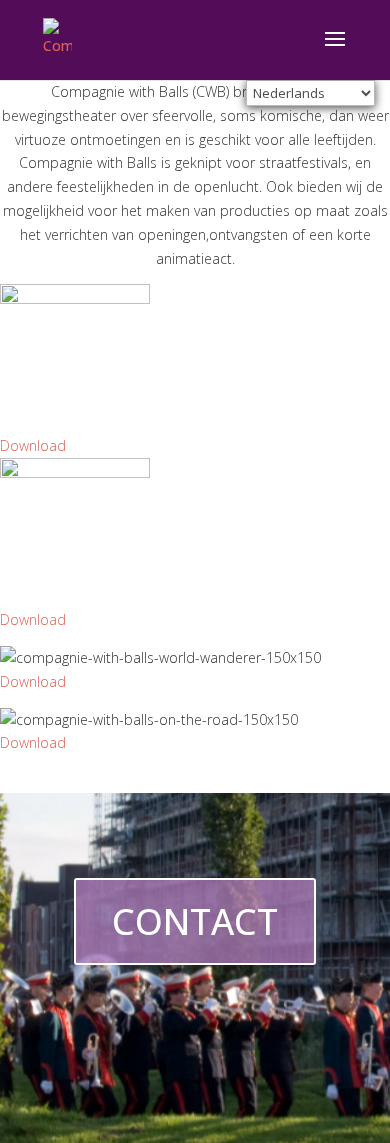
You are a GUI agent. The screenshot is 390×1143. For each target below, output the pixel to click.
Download (33, 445)
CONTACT (195, 921)
